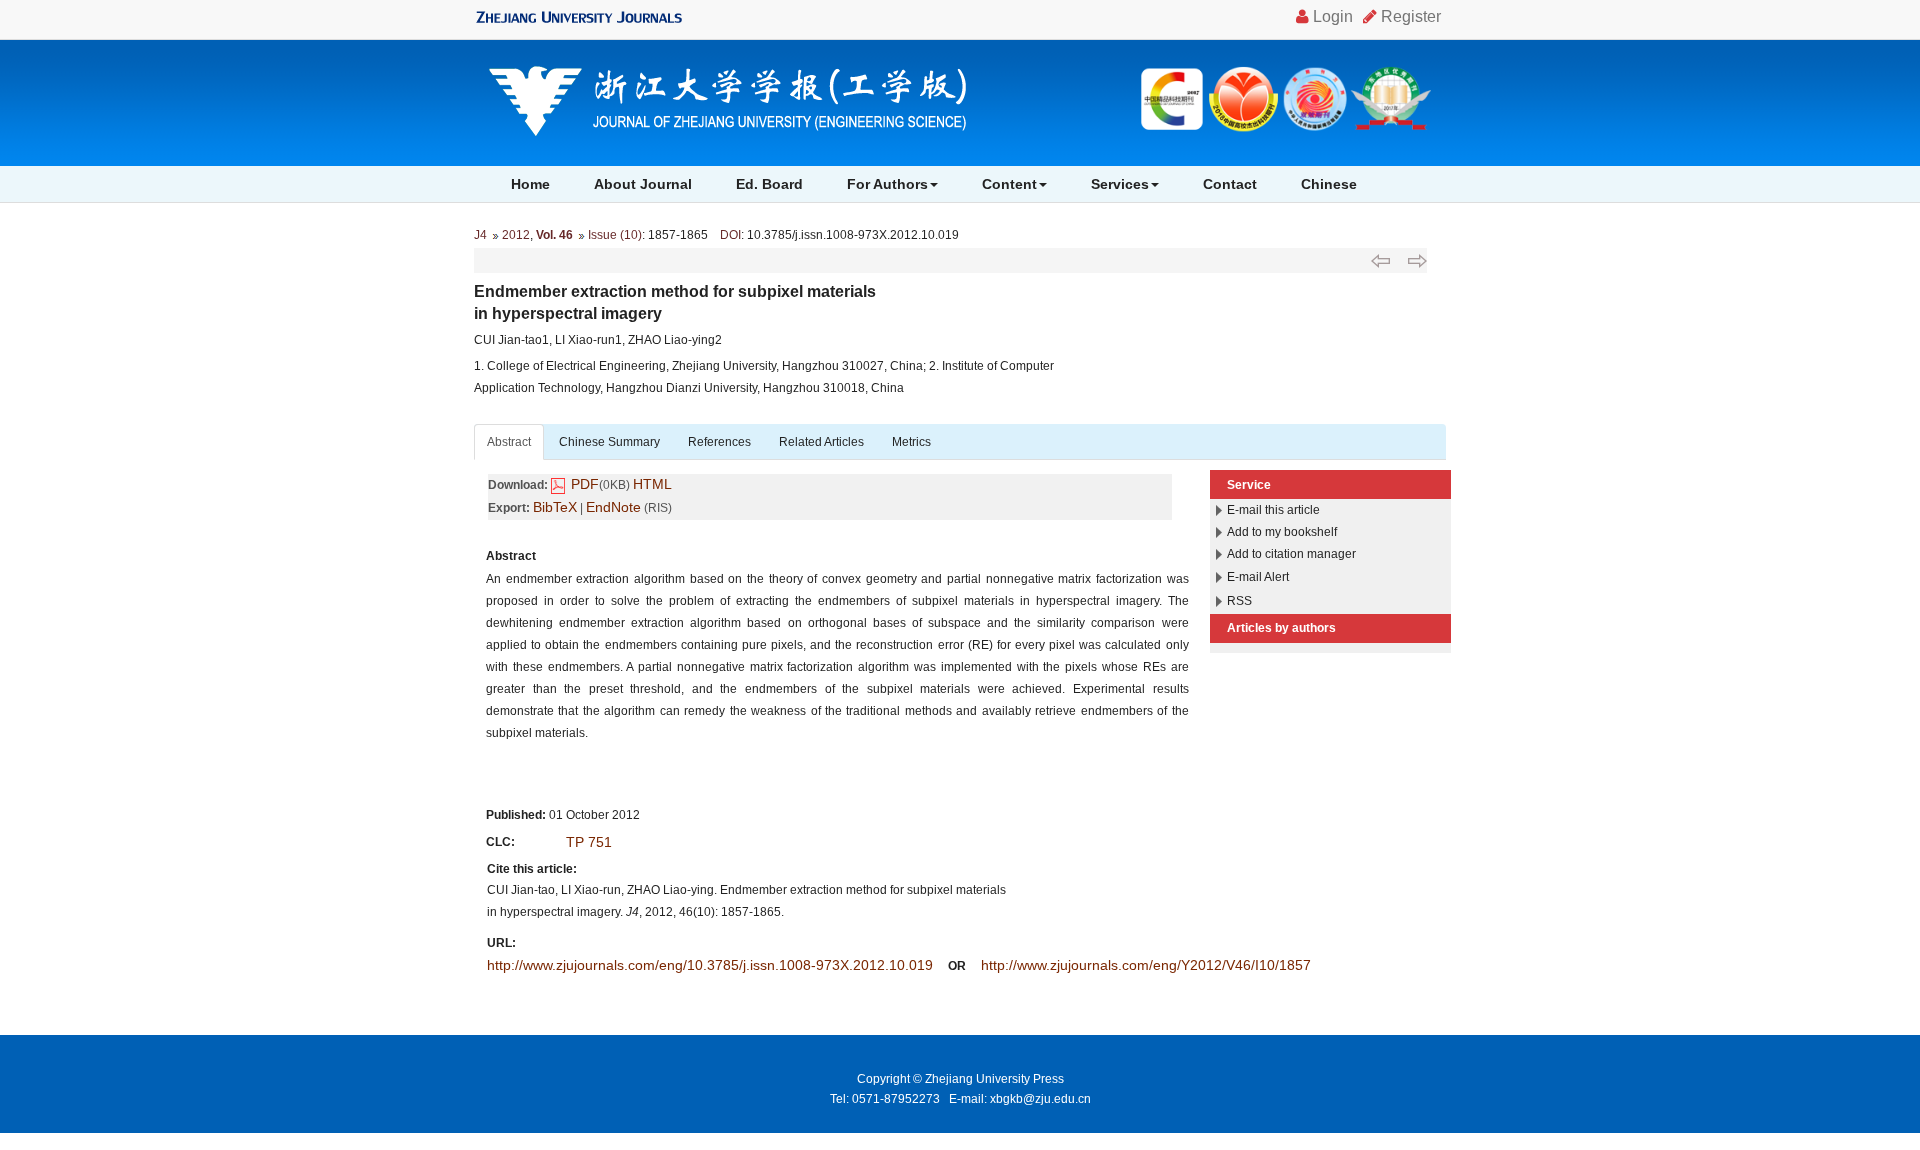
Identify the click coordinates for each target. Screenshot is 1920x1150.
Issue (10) (615, 235)
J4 (480, 235)
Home (530, 184)
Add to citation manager (1291, 554)
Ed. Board (769, 184)
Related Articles (821, 442)
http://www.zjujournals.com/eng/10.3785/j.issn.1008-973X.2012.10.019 (710, 965)
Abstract (509, 442)
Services (1120, 184)
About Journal (643, 184)
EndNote (613, 507)
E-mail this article (1273, 510)
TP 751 (589, 842)
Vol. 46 (554, 235)
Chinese (1329, 184)
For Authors (887, 184)
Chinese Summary (609, 442)
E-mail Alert (1258, 577)
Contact (1230, 184)
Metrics (911, 442)
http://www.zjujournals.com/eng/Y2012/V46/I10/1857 (1146, 965)
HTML (652, 484)
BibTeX (555, 507)
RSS (1239, 601)
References (719, 442)
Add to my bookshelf (1282, 532)
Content (1009, 184)
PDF (585, 484)
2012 (516, 235)
